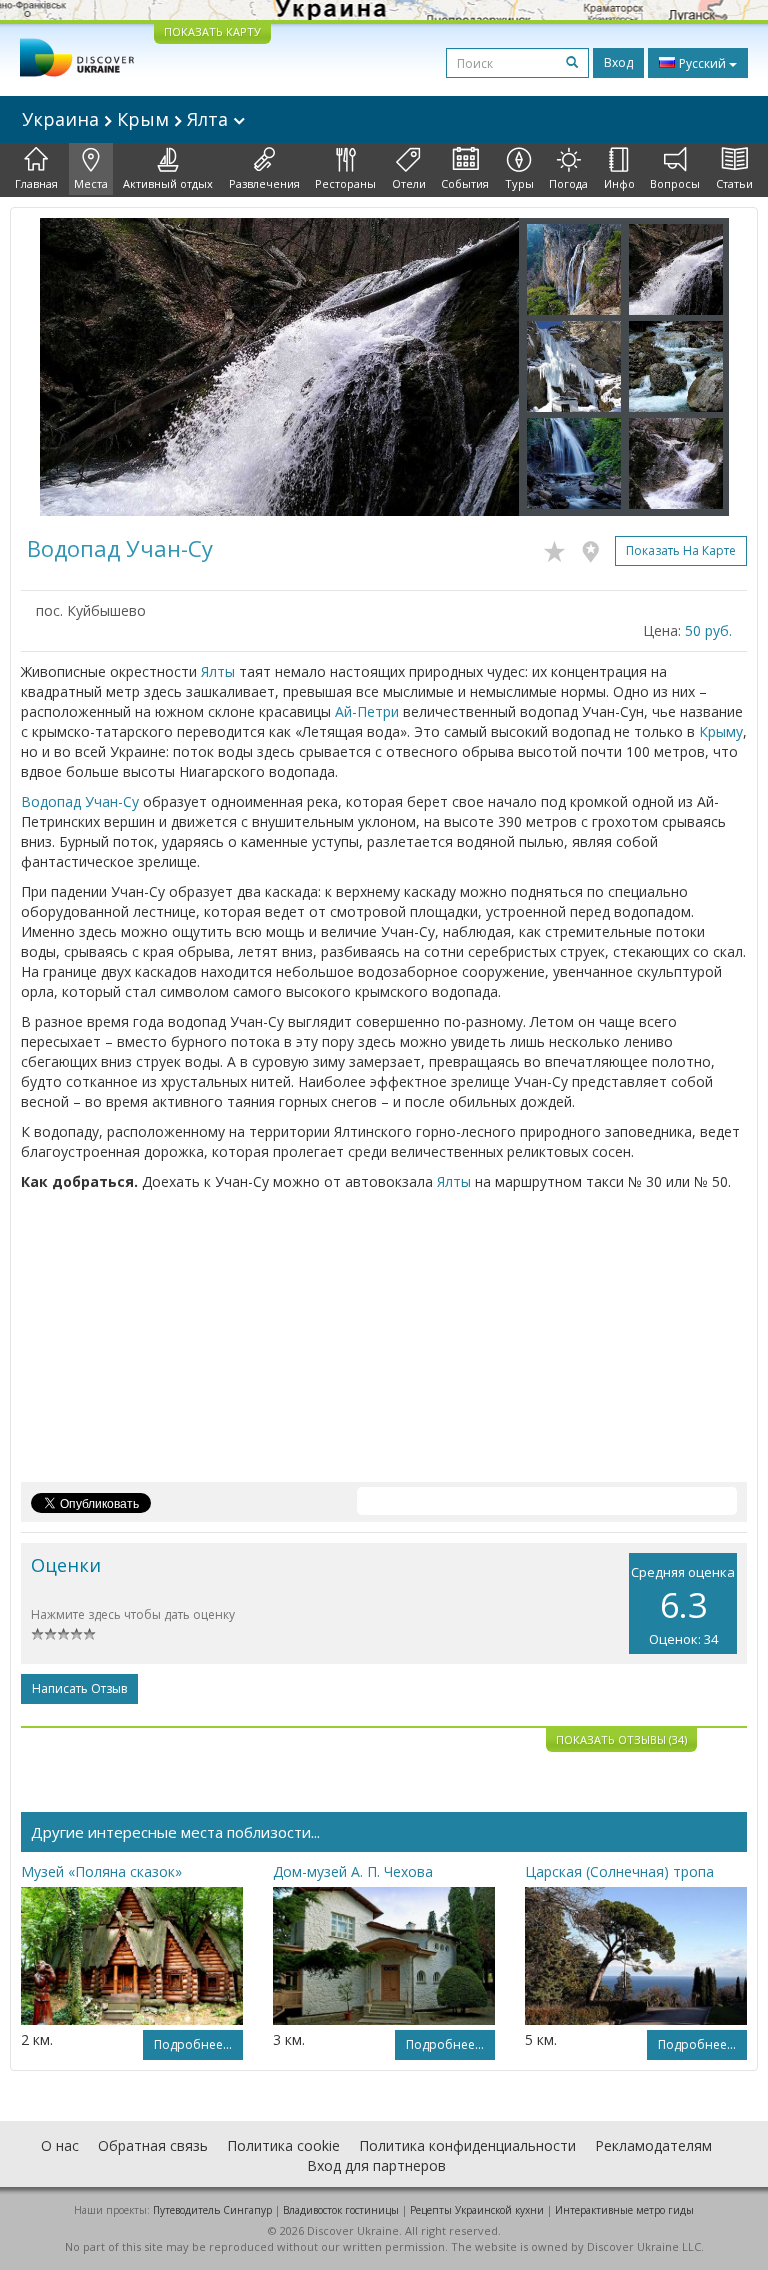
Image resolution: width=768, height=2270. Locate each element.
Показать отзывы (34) (621, 1739)
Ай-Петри (367, 711)
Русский (702, 63)
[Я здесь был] (595, 548)
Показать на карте (681, 550)
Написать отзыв (79, 1688)
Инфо (619, 183)
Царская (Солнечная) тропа (619, 1871)
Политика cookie (283, 2145)
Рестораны (345, 183)
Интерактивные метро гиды (624, 2210)
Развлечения (264, 183)
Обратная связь (153, 2145)
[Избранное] (559, 548)
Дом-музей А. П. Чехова (353, 1871)
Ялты (218, 671)
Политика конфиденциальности (467, 2145)
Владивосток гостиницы (341, 2210)
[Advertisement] (384, 1342)
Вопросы (675, 183)
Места (91, 183)
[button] (76, 367)
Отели (409, 183)
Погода (568, 183)
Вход (618, 62)
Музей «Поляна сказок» (101, 1871)
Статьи (734, 183)
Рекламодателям (653, 2145)
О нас (60, 2145)
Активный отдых (168, 183)
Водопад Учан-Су (80, 801)
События (465, 183)
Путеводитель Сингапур (212, 2210)
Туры (519, 183)
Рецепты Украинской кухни (477, 2210)
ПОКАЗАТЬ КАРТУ (212, 31)
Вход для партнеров (376, 2165)
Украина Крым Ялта (127, 119)
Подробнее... (193, 2044)
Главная (36, 183)
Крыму (721, 731)
